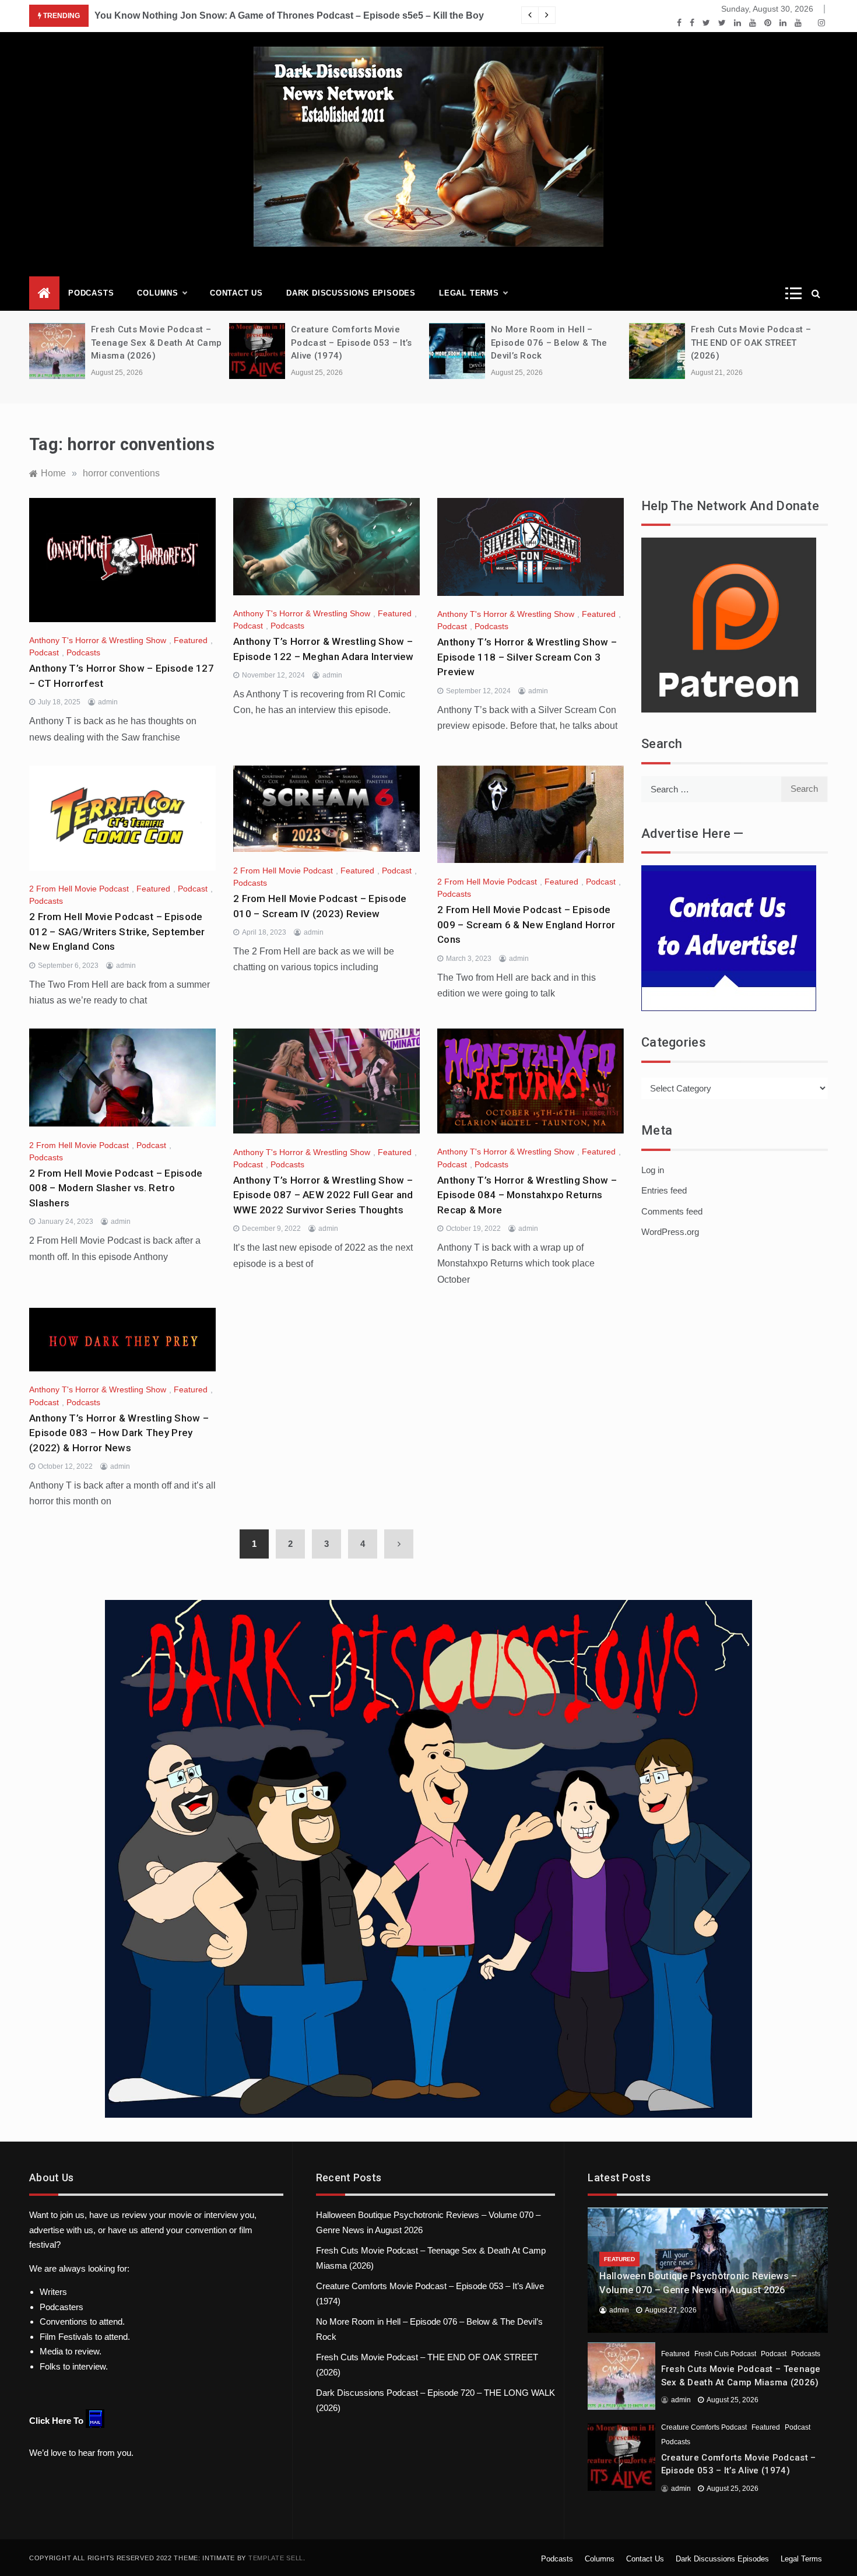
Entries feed (664, 1190)
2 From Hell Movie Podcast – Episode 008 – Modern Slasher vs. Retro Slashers (116, 1188)
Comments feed (672, 1211)
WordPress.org (670, 1232)
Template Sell (276, 2558)
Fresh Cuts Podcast (725, 2354)
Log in (653, 1170)
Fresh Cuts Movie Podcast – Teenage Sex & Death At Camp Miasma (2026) (156, 343)
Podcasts (91, 293)
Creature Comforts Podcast (704, 2427)
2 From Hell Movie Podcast (79, 889)
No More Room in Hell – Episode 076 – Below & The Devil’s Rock (549, 343)
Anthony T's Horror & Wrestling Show (98, 640)
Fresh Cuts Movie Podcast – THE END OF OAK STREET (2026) (751, 343)
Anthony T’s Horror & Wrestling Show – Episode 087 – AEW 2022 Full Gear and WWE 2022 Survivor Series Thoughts (323, 1195)
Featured (191, 640)
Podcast (44, 652)
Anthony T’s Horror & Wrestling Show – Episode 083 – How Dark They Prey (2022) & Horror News (119, 1433)
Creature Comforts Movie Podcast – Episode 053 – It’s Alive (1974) (351, 343)
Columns (158, 293)
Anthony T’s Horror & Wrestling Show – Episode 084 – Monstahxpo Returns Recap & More (527, 1195)
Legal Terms (469, 293)
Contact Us (236, 293)
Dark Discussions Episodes (351, 293)
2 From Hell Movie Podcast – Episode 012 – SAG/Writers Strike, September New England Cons (117, 931)
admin (108, 702)
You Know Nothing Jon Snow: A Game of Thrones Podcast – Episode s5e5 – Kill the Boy (289, 15)
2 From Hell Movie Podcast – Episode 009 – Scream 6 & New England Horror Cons (526, 924)
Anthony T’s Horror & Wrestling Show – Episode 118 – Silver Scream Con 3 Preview (527, 657)
